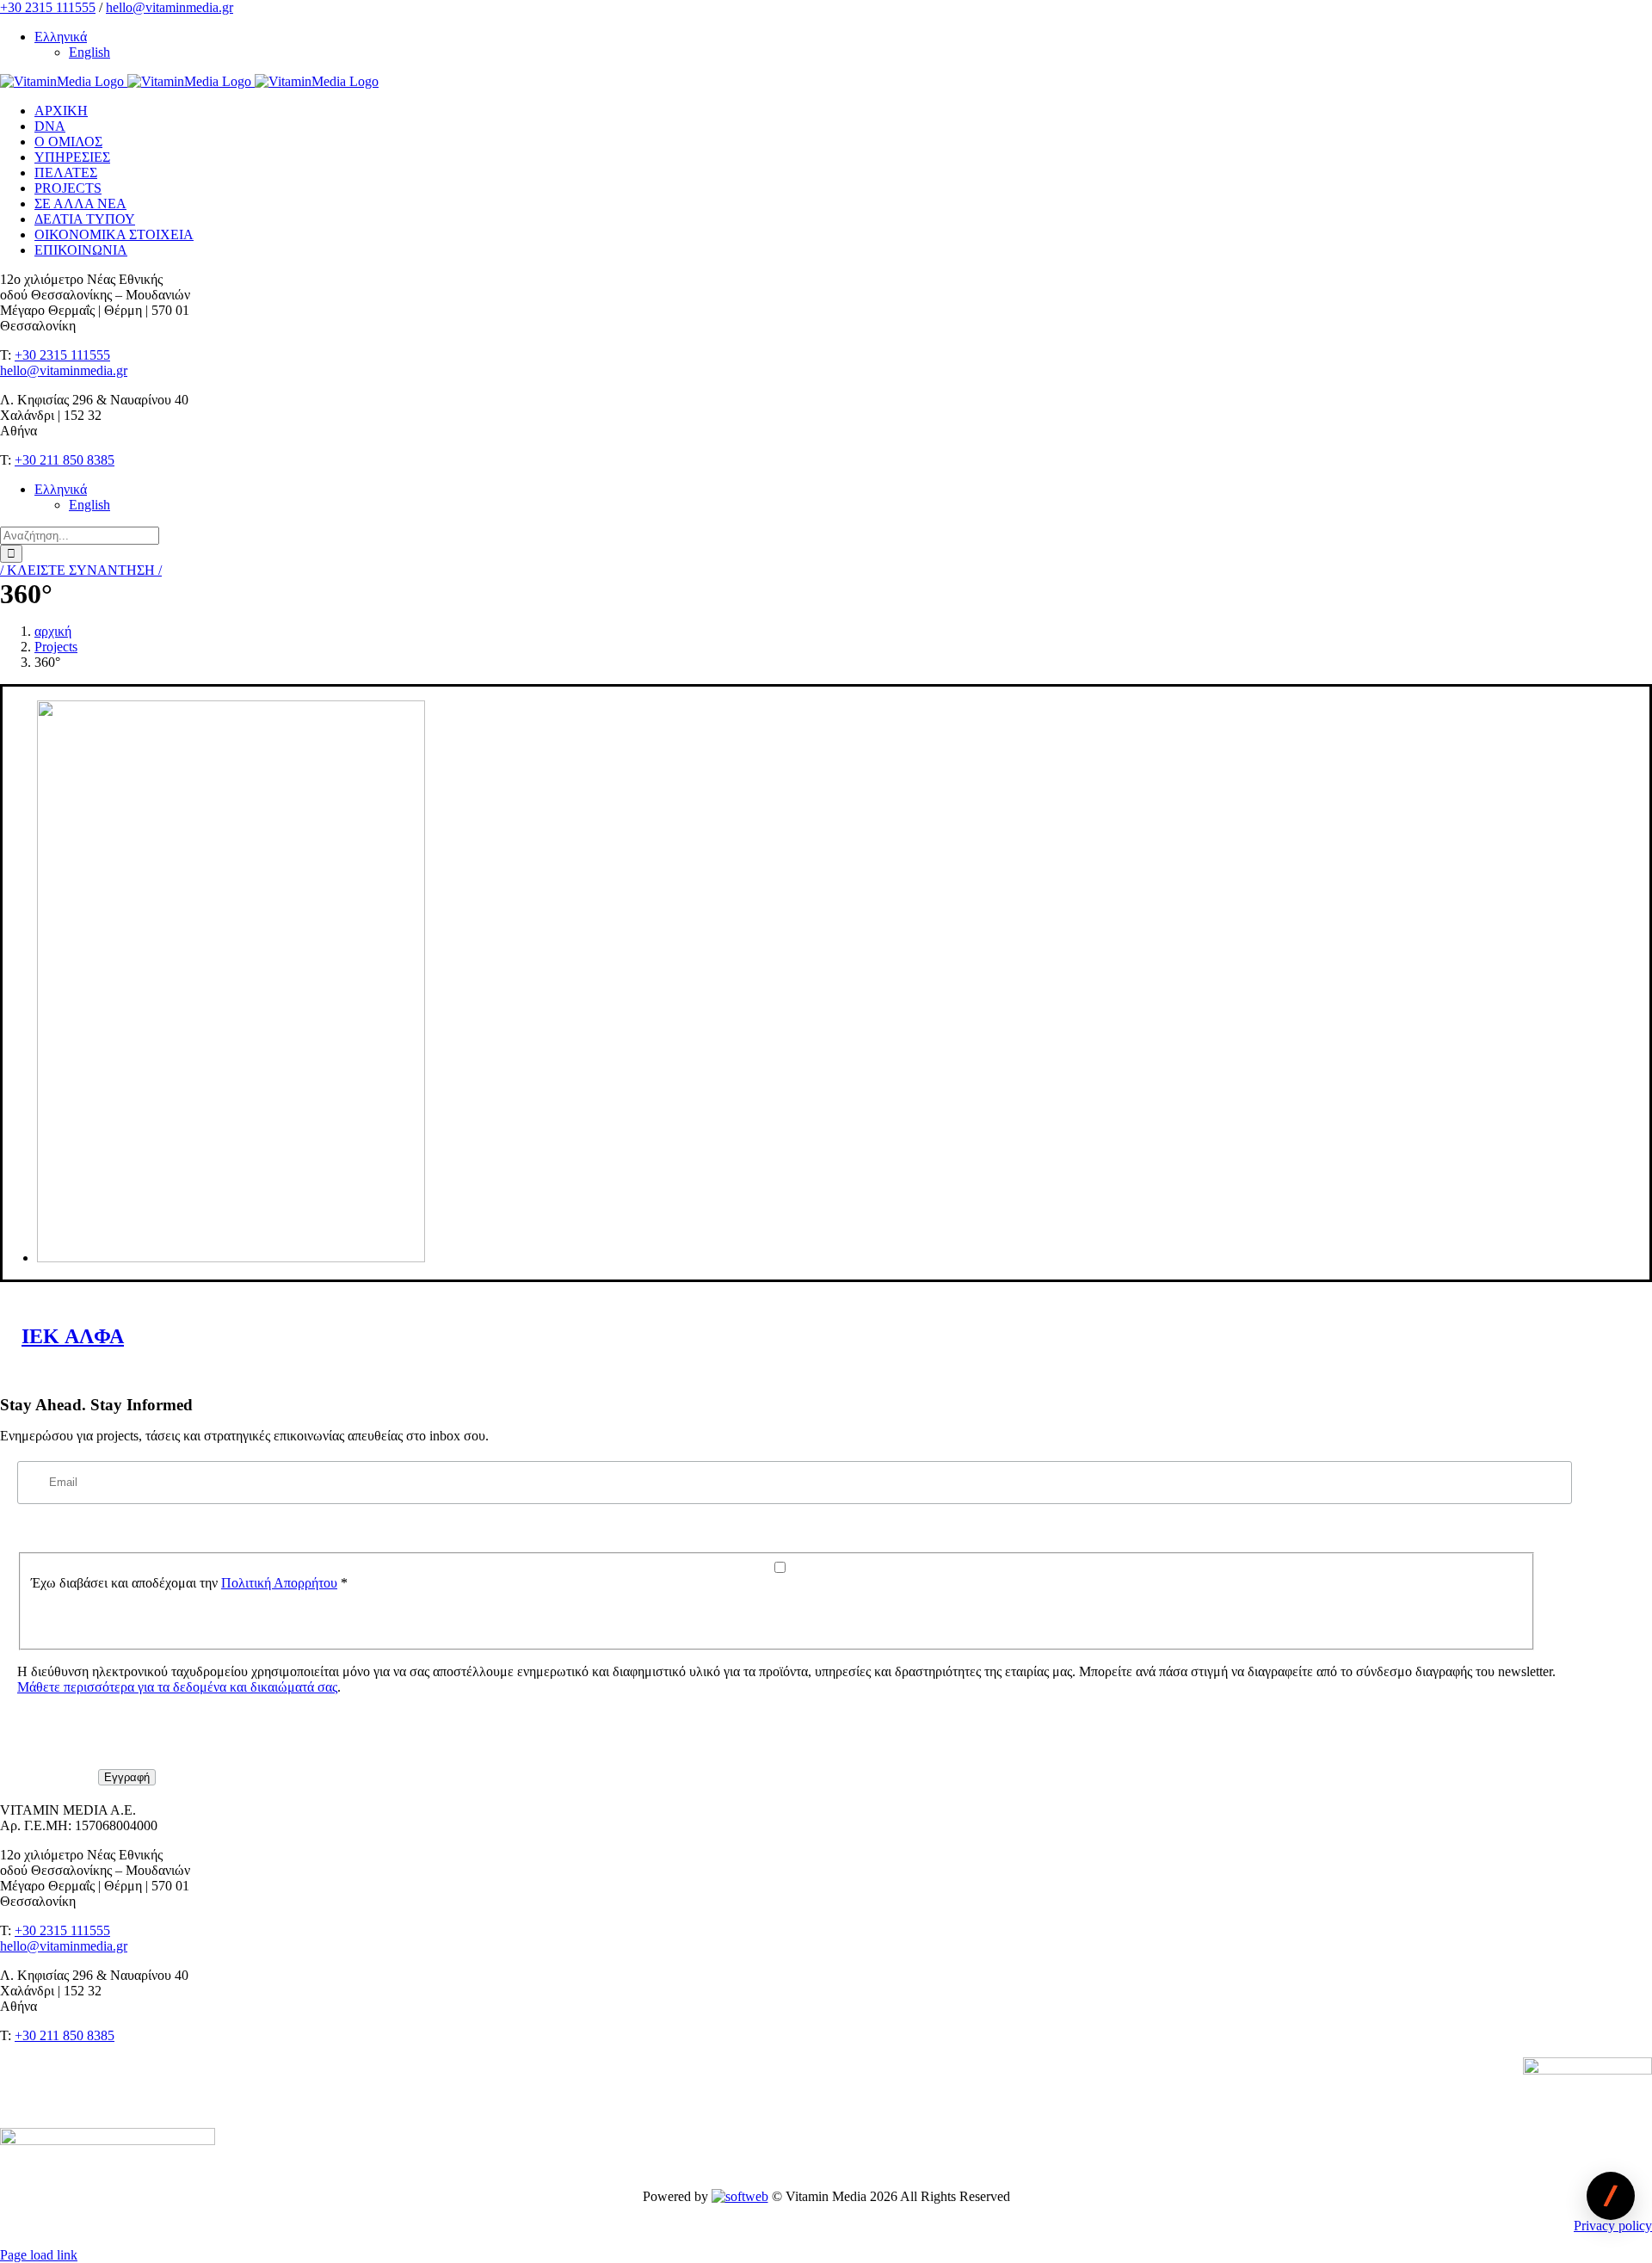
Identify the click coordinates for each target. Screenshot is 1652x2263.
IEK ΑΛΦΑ (73, 1336)
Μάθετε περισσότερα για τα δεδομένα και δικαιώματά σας (177, 1687)
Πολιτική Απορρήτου (279, 1583)
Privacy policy (1613, 2226)
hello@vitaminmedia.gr (170, 7)
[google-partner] (1587, 2070)
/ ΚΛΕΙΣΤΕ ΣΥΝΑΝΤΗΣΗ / (81, 570)
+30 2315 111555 (48, 7)
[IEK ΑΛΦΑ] (231, 1258)
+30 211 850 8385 (65, 460)
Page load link (39, 2255)
